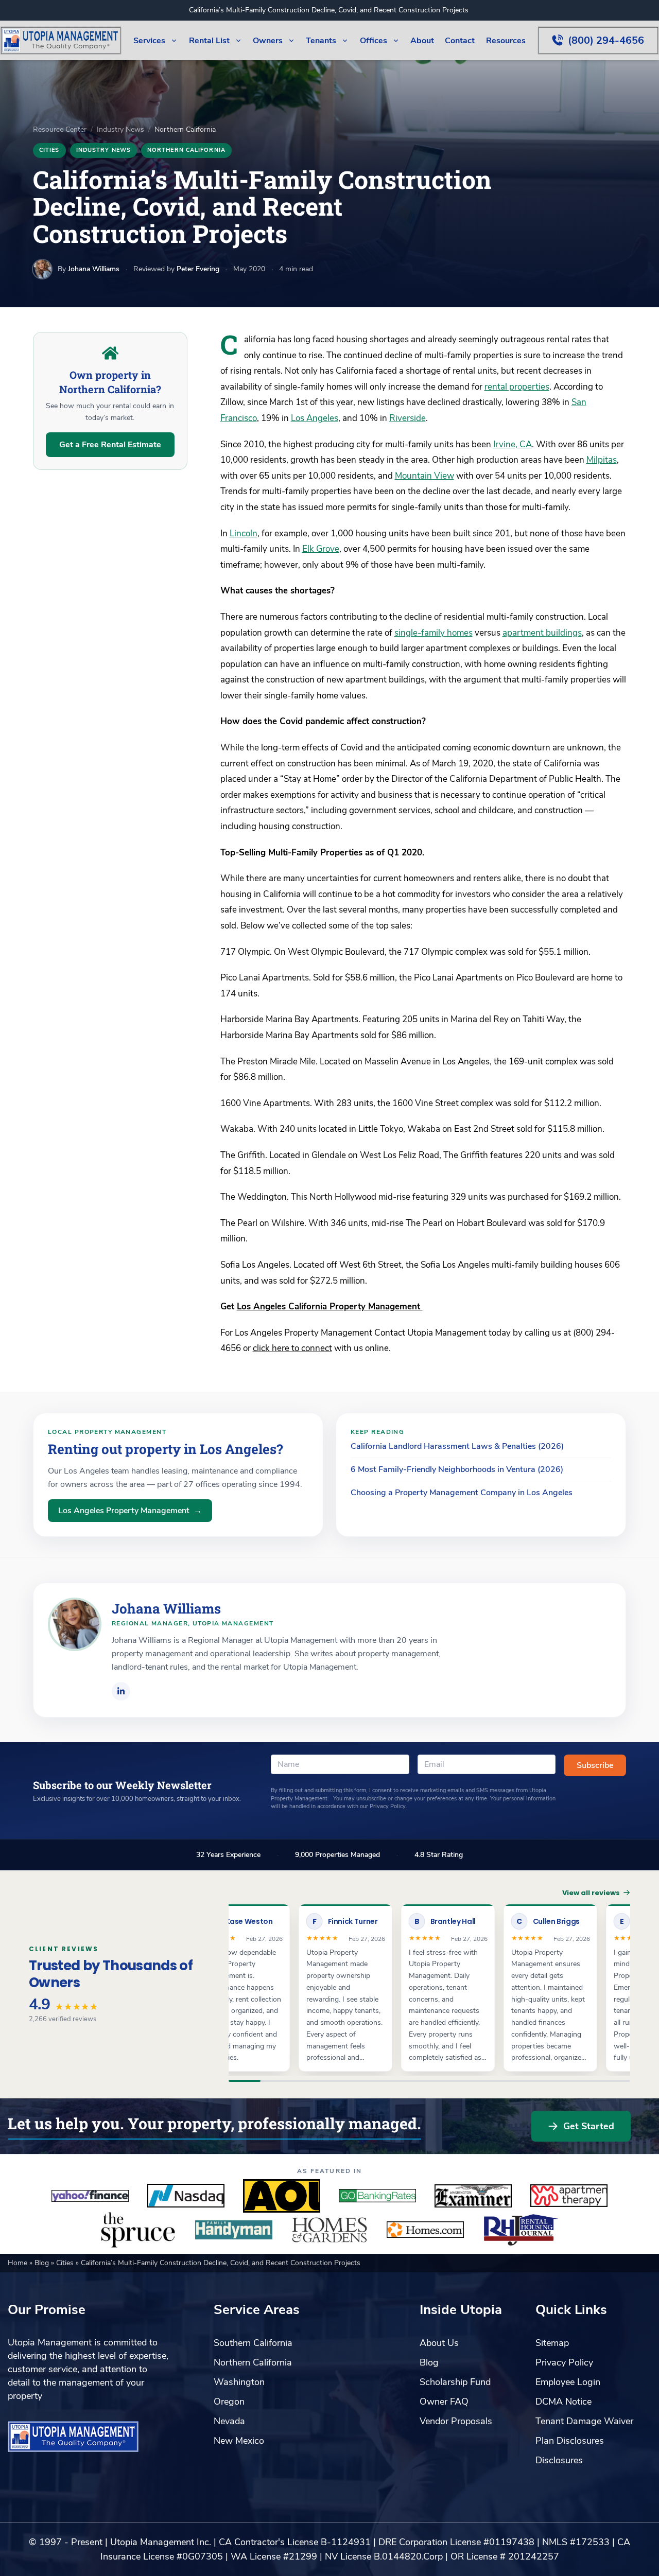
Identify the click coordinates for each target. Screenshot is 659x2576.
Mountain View (424, 476)
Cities (49, 150)
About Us (439, 2343)
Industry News (120, 129)
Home (19, 2263)
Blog (43, 2263)
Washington (239, 2382)
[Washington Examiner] (473, 2196)
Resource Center (60, 129)
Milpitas (602, 460)
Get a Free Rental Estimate (110, 445)
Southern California (253, 2343)
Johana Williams (94, 269)
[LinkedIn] (121, 1691)
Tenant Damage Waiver (584, 2421)
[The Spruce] (138, 2230)
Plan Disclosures (570, 2441)
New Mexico (239, 2441)
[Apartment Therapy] (569, 2196)
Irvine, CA (513, 444)
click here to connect (292, 1348)
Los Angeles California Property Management (330, 1307)
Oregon (229, 2402)
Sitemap (552, 2343)
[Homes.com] (425, 2230)
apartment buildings (542, 633)
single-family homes (433, 633)
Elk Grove (321, 549)
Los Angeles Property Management (130, 1511)
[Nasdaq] (186, 2196)
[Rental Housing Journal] (521, 2230)
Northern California (186, 150)
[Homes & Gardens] (329, 2230)
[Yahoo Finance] (90, 2196)
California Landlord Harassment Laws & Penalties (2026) (457, 1446)
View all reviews (591, 1893)
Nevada (229, 2421)
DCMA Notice (563, 2402)
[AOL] (282, 2196)
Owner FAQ (444, 2402)
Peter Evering (198, 269)
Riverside (407, 418)
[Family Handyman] (234, 2230)
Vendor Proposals (456, 2421)
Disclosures (559, 2460)
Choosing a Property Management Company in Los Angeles (462, 1493)
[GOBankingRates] (377, 2196)
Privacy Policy (564, 2362)
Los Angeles (315, 418)
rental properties (517, 387)
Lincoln (244, 533)
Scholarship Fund (455, 2382)
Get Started (589, 2126)
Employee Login (568, 2382)
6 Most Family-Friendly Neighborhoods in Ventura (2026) (457, 1469)
